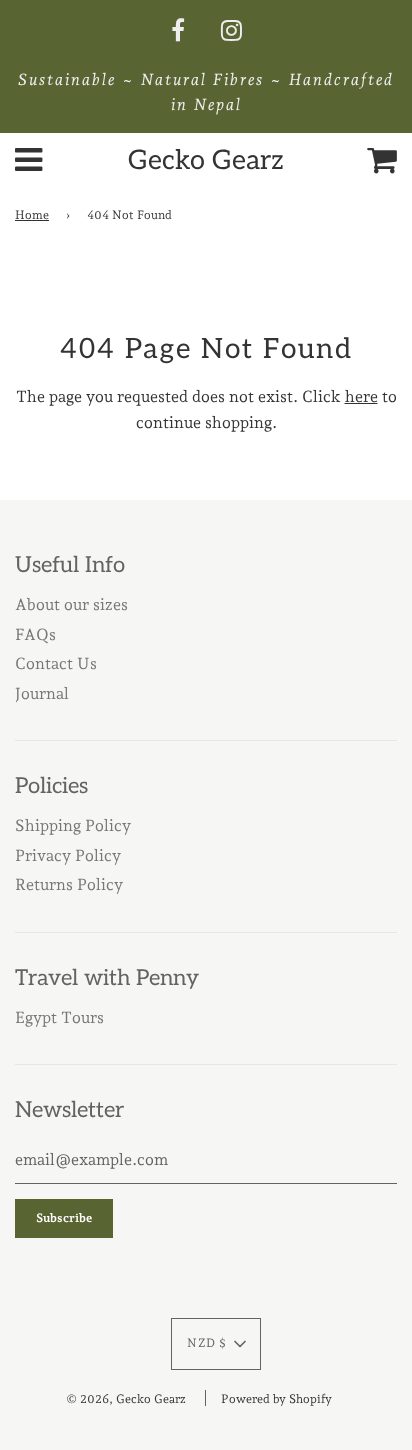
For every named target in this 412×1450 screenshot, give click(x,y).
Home (32, 215)
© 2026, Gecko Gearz (126, 1399)
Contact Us (56, 663)
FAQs (35, 634)
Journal (42, 693)
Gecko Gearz (206, 161)
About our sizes (71, 604)
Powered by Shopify (276, 1399)
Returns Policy (69, 884)
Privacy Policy (68, 855)
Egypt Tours (59, 1017)
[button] (216, 1344)
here (361, 396)
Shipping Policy (73, 825)
